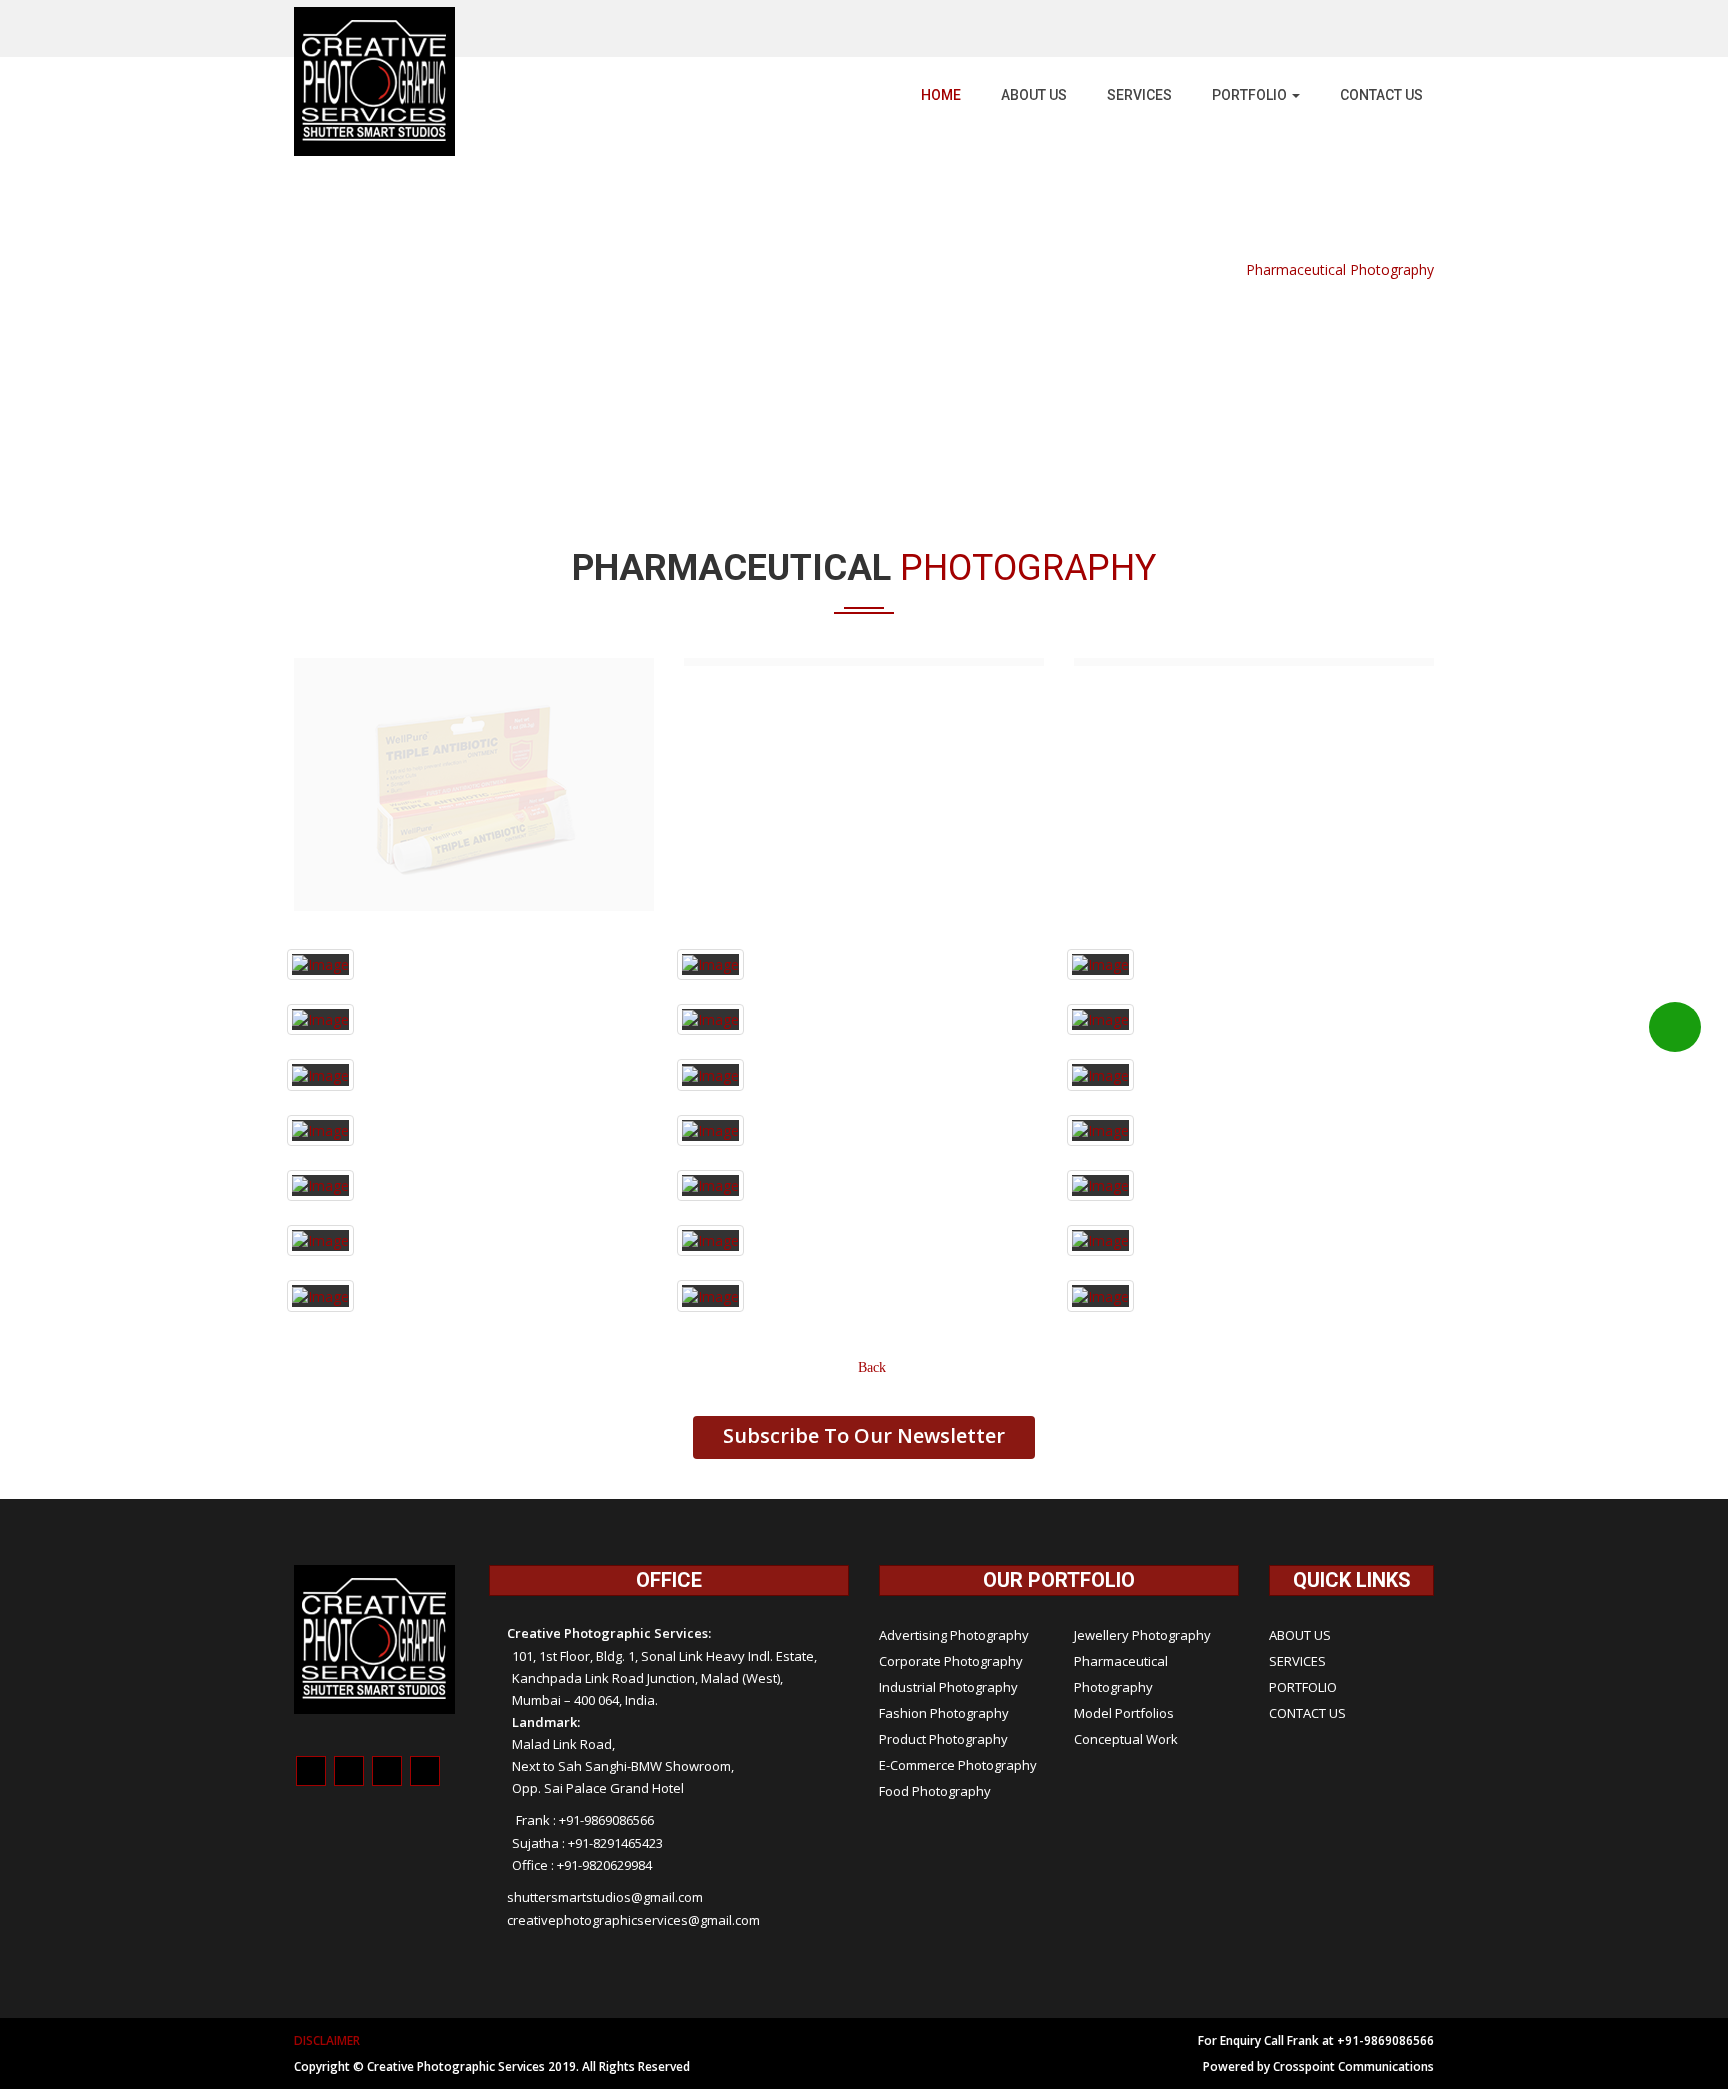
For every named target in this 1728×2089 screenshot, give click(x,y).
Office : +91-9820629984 (582, 1620)
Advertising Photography (954, 1390)
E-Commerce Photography (958, 1520)
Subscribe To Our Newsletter (864, 1190)
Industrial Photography (948, 1442)
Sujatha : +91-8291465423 (587, 1598)
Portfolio (1251, 95)
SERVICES (1297, 1416)
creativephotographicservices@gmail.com (633, 1675)
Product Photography (943, 1494)
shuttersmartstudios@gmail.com (605, 1652)
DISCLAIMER (327, 1795)
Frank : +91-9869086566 (580, 1575)
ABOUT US (1034, 95)
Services (1139, 95)
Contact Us (1381, 95)
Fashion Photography (944, 1468)
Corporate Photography (951, 1416)
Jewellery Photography (1142, 1390)
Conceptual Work (1126, 1494)
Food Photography (935, 1546)
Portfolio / (1207, 269)
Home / (1147, 269)
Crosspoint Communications (1353, 1821)
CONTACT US (1307, 1468)
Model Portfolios (1124, 1468)
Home (941, 95)
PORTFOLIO (1303, 1442)
